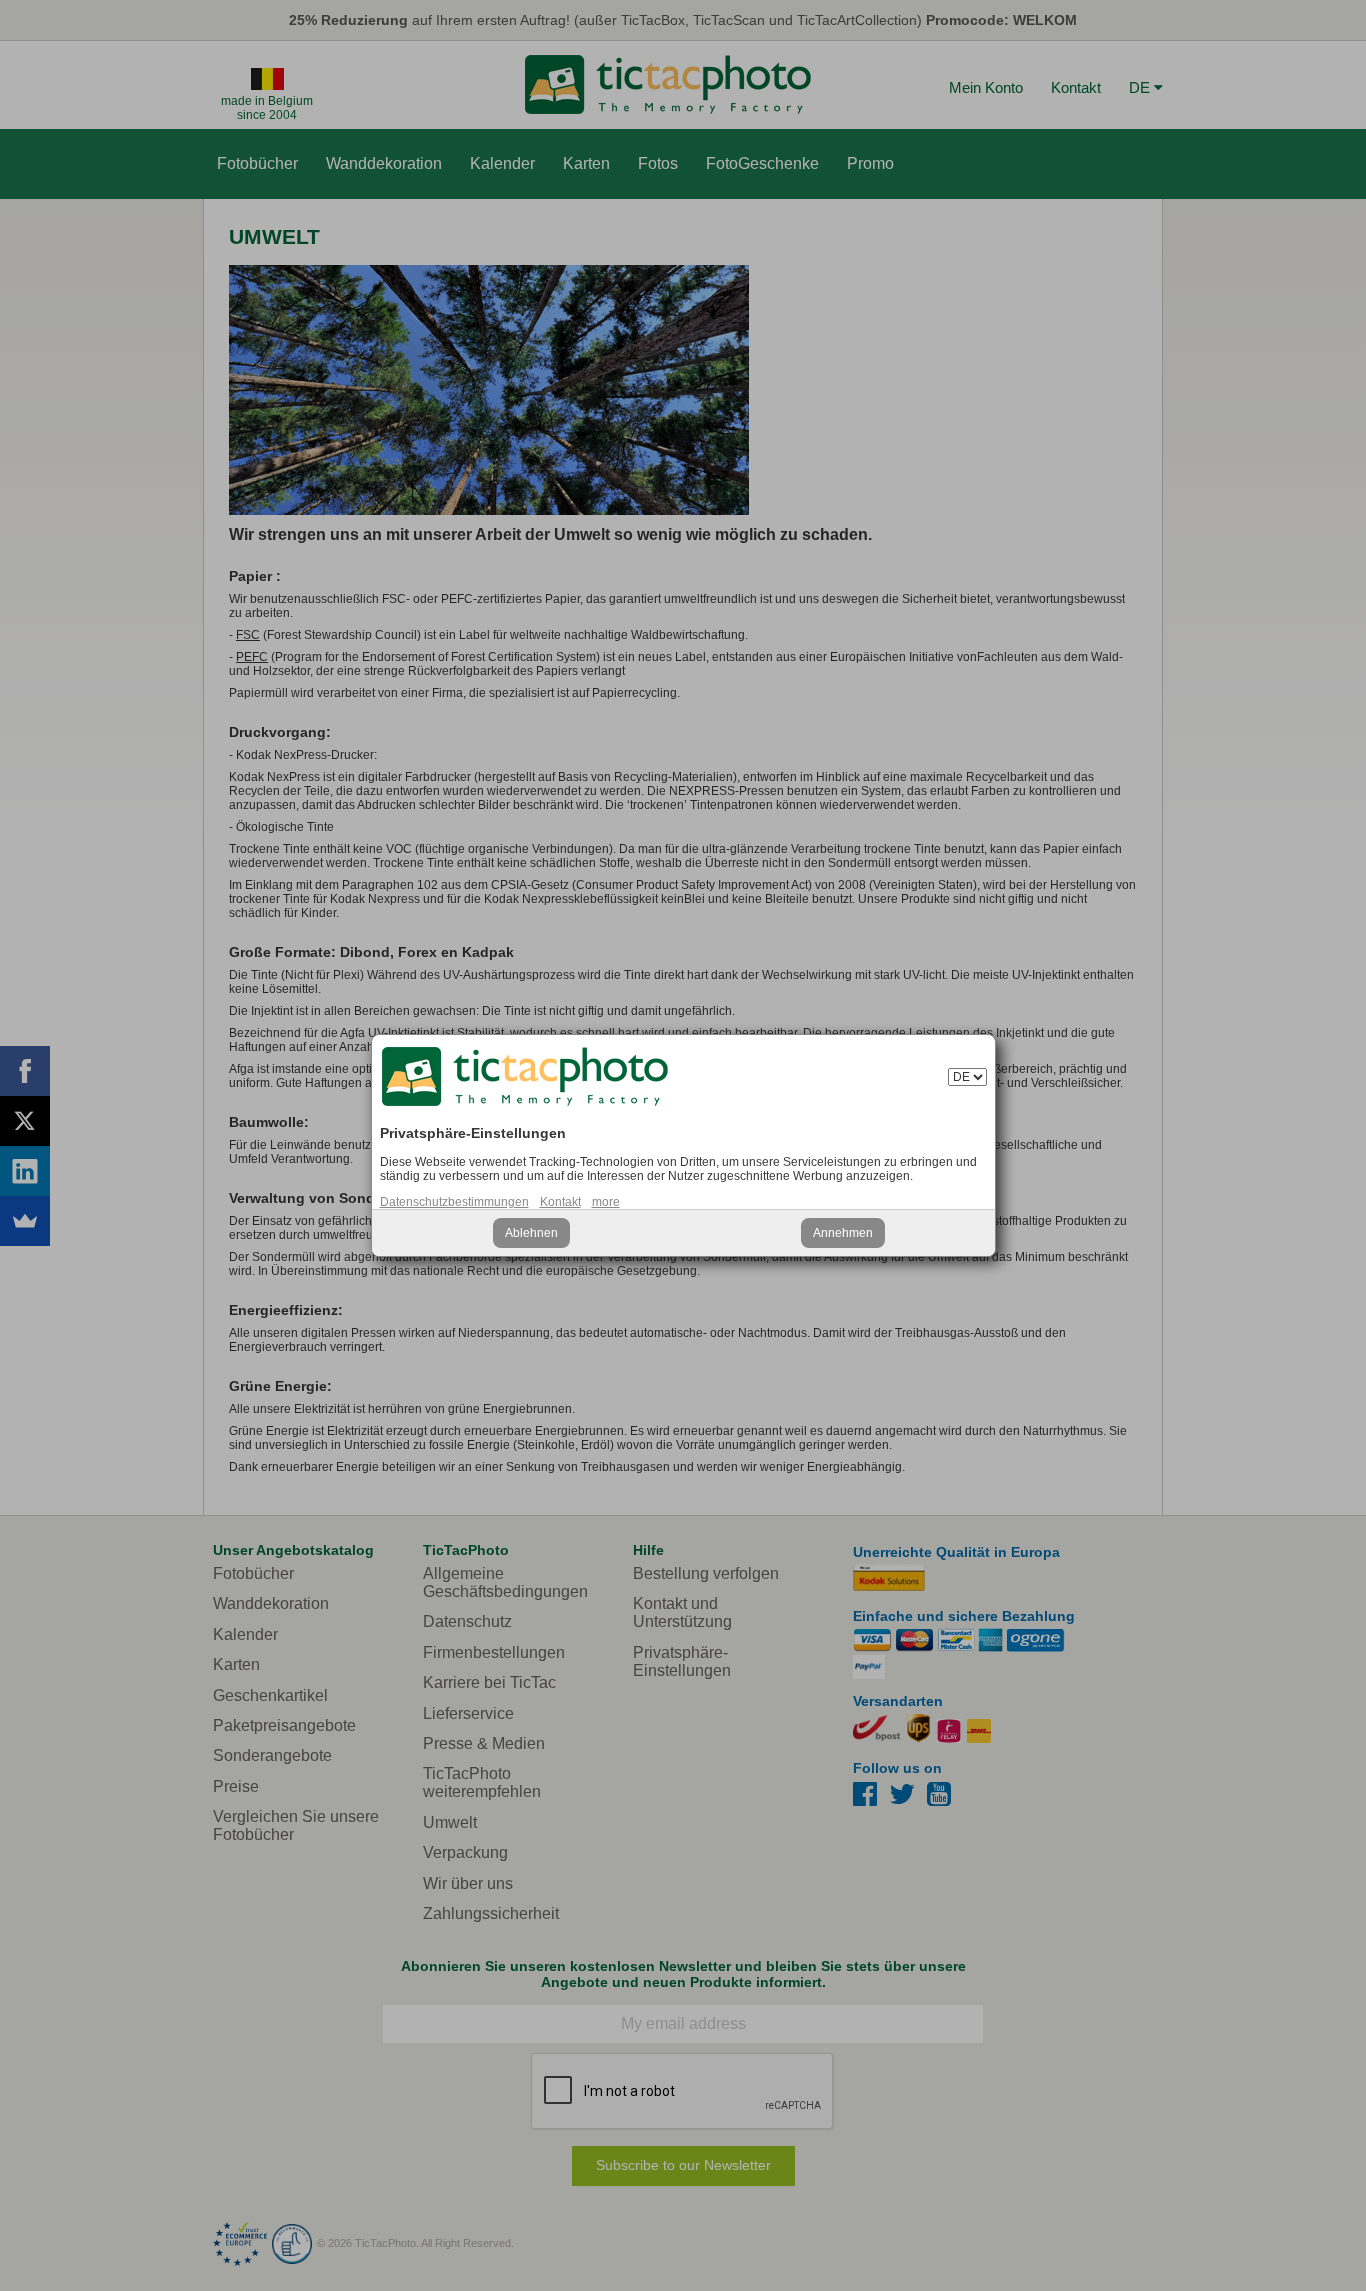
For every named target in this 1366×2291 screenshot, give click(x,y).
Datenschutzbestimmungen (454, 1202)
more (606, 1202)
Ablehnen (531, 1233)
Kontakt (560, 1202)
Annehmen (843, 1233)
